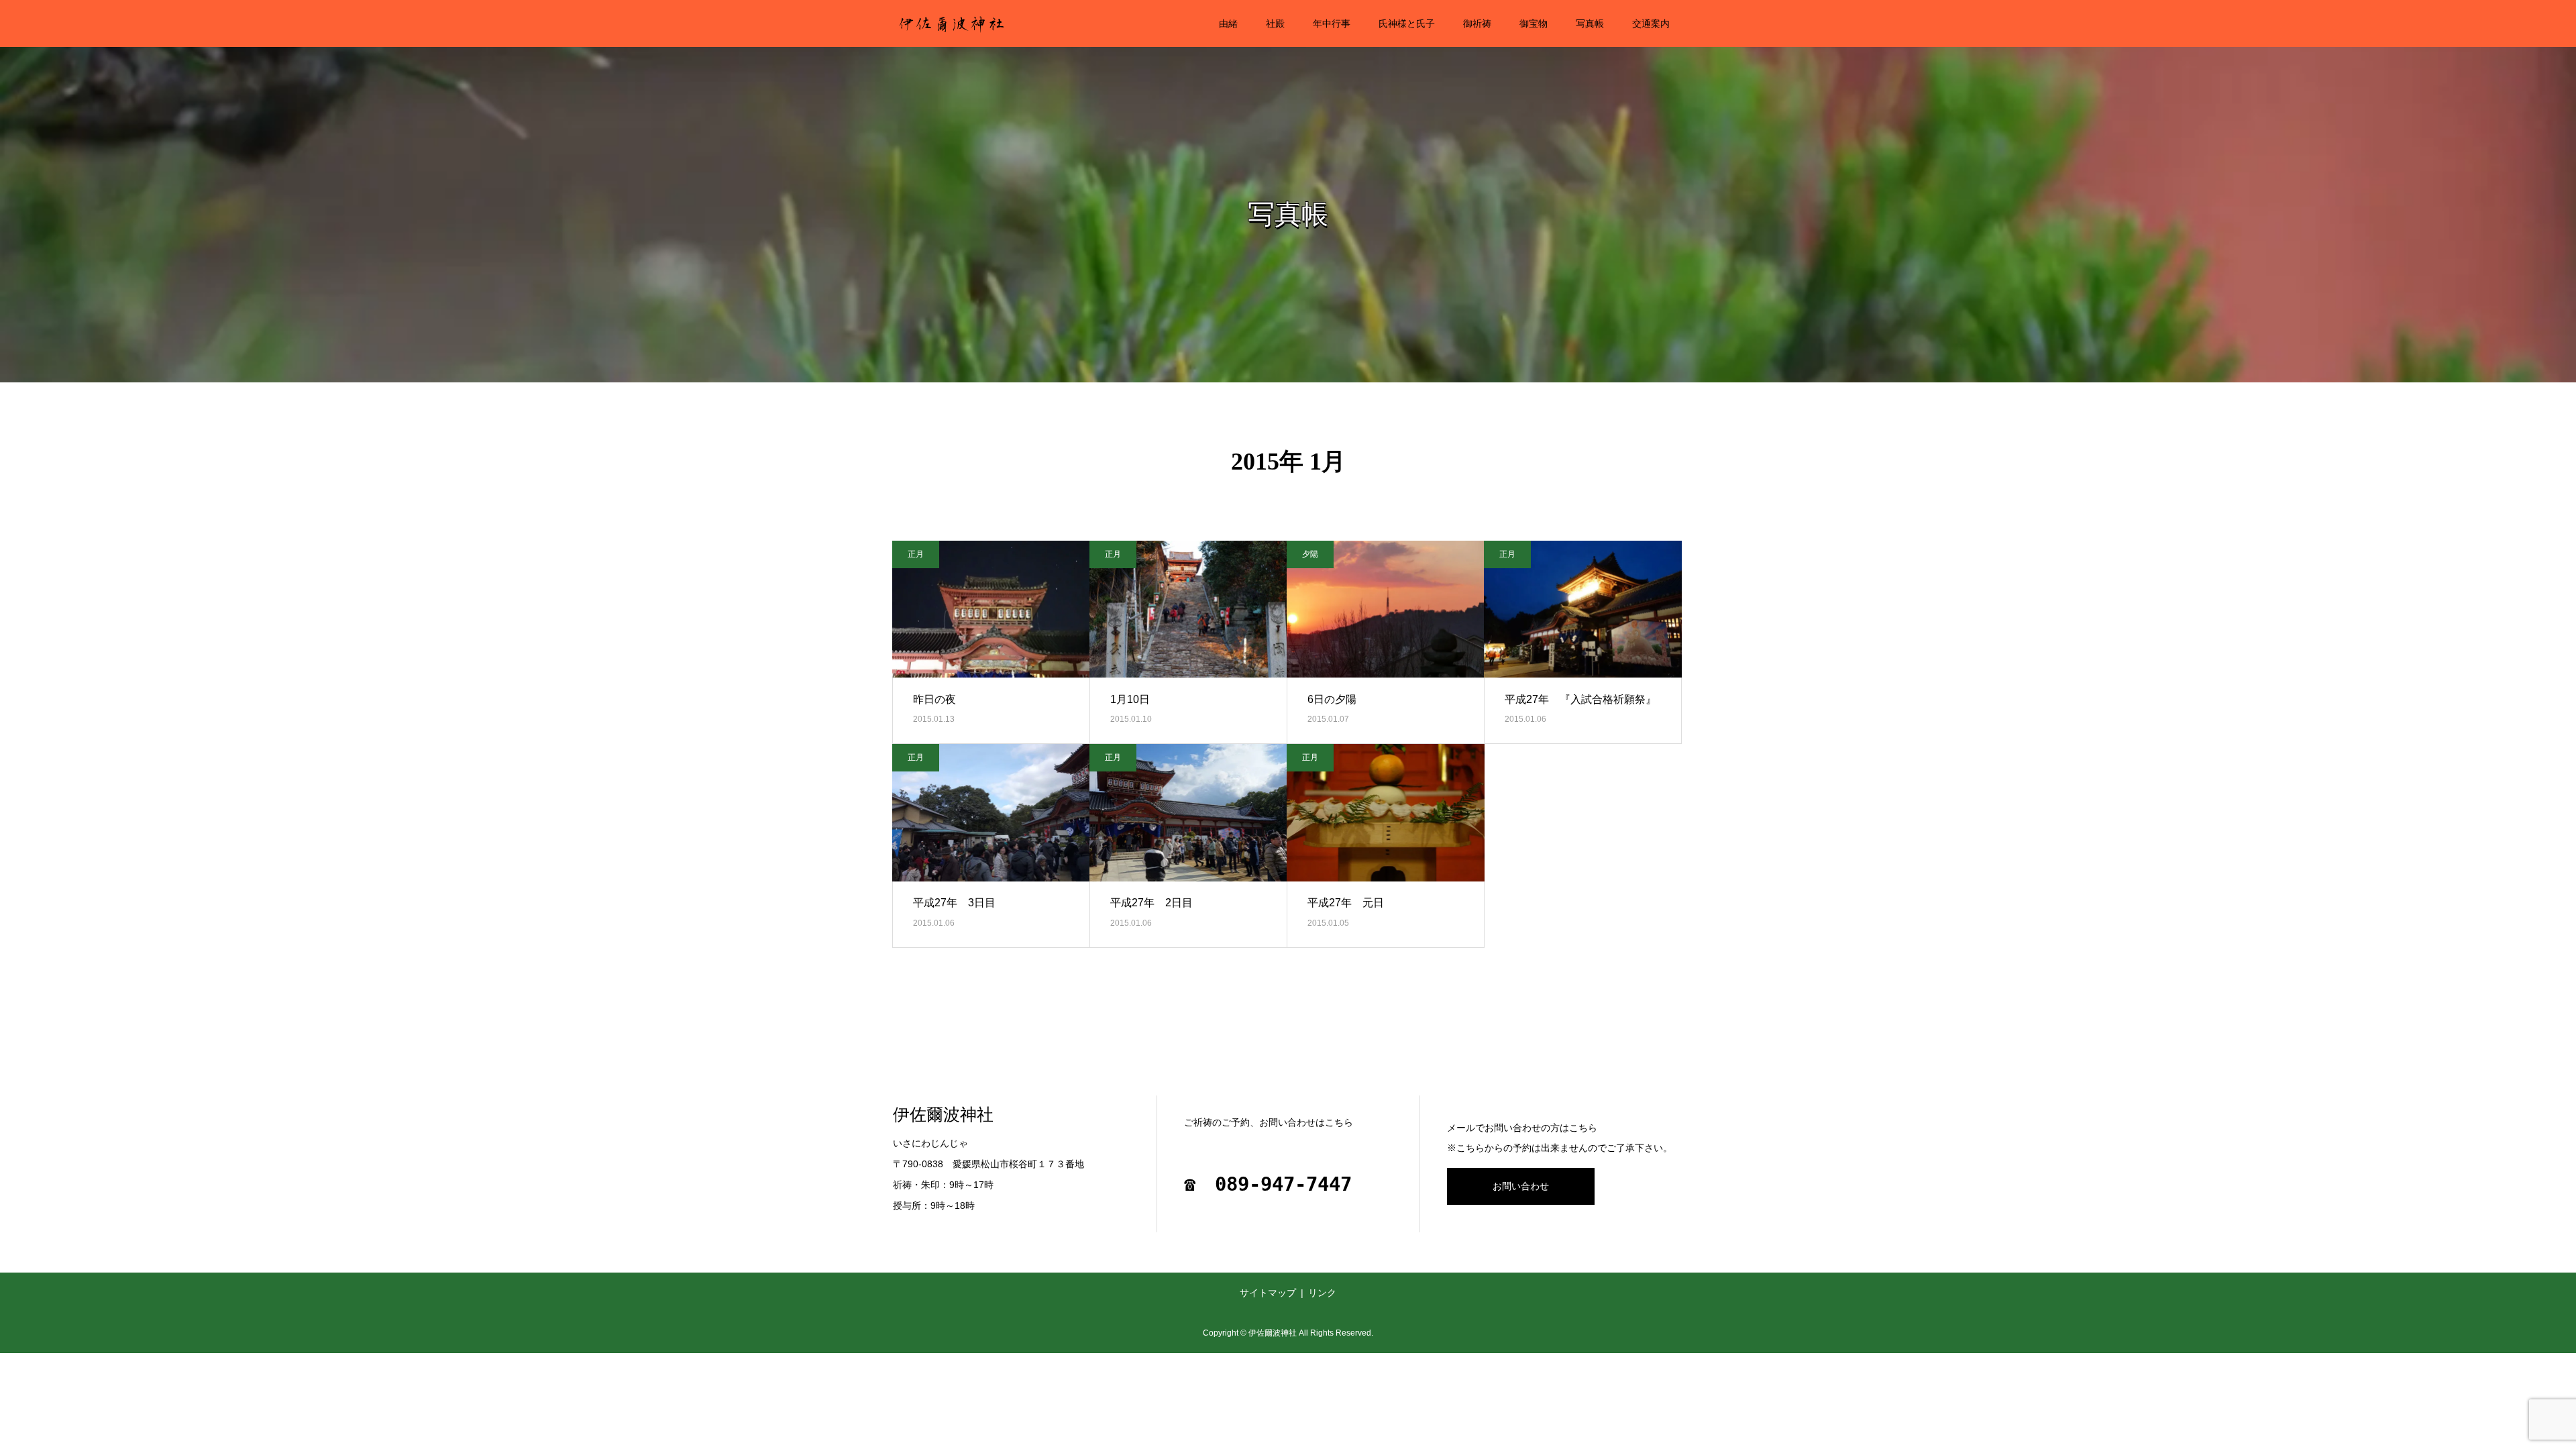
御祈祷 (1477, 23)
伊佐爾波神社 (943, 1115)
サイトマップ (1268, 1293)
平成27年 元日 (1346, 903)
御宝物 (1534, 23)
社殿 (1275, 23)
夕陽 (1310, 554)
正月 (916, 554)
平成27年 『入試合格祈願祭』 (1580, 699)
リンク (1322, 1293)
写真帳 (1590, 23)
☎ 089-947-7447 (1268, 1184)
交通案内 (1651, 23)
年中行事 (1332, 23)
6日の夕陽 (1332, 699)
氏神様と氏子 (1407, 23)
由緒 (1228, 23)
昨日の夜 (934, 699)
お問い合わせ (1521, 1186)
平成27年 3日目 (954, 903)
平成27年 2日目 (1151, 903)
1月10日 (1130, 699)
